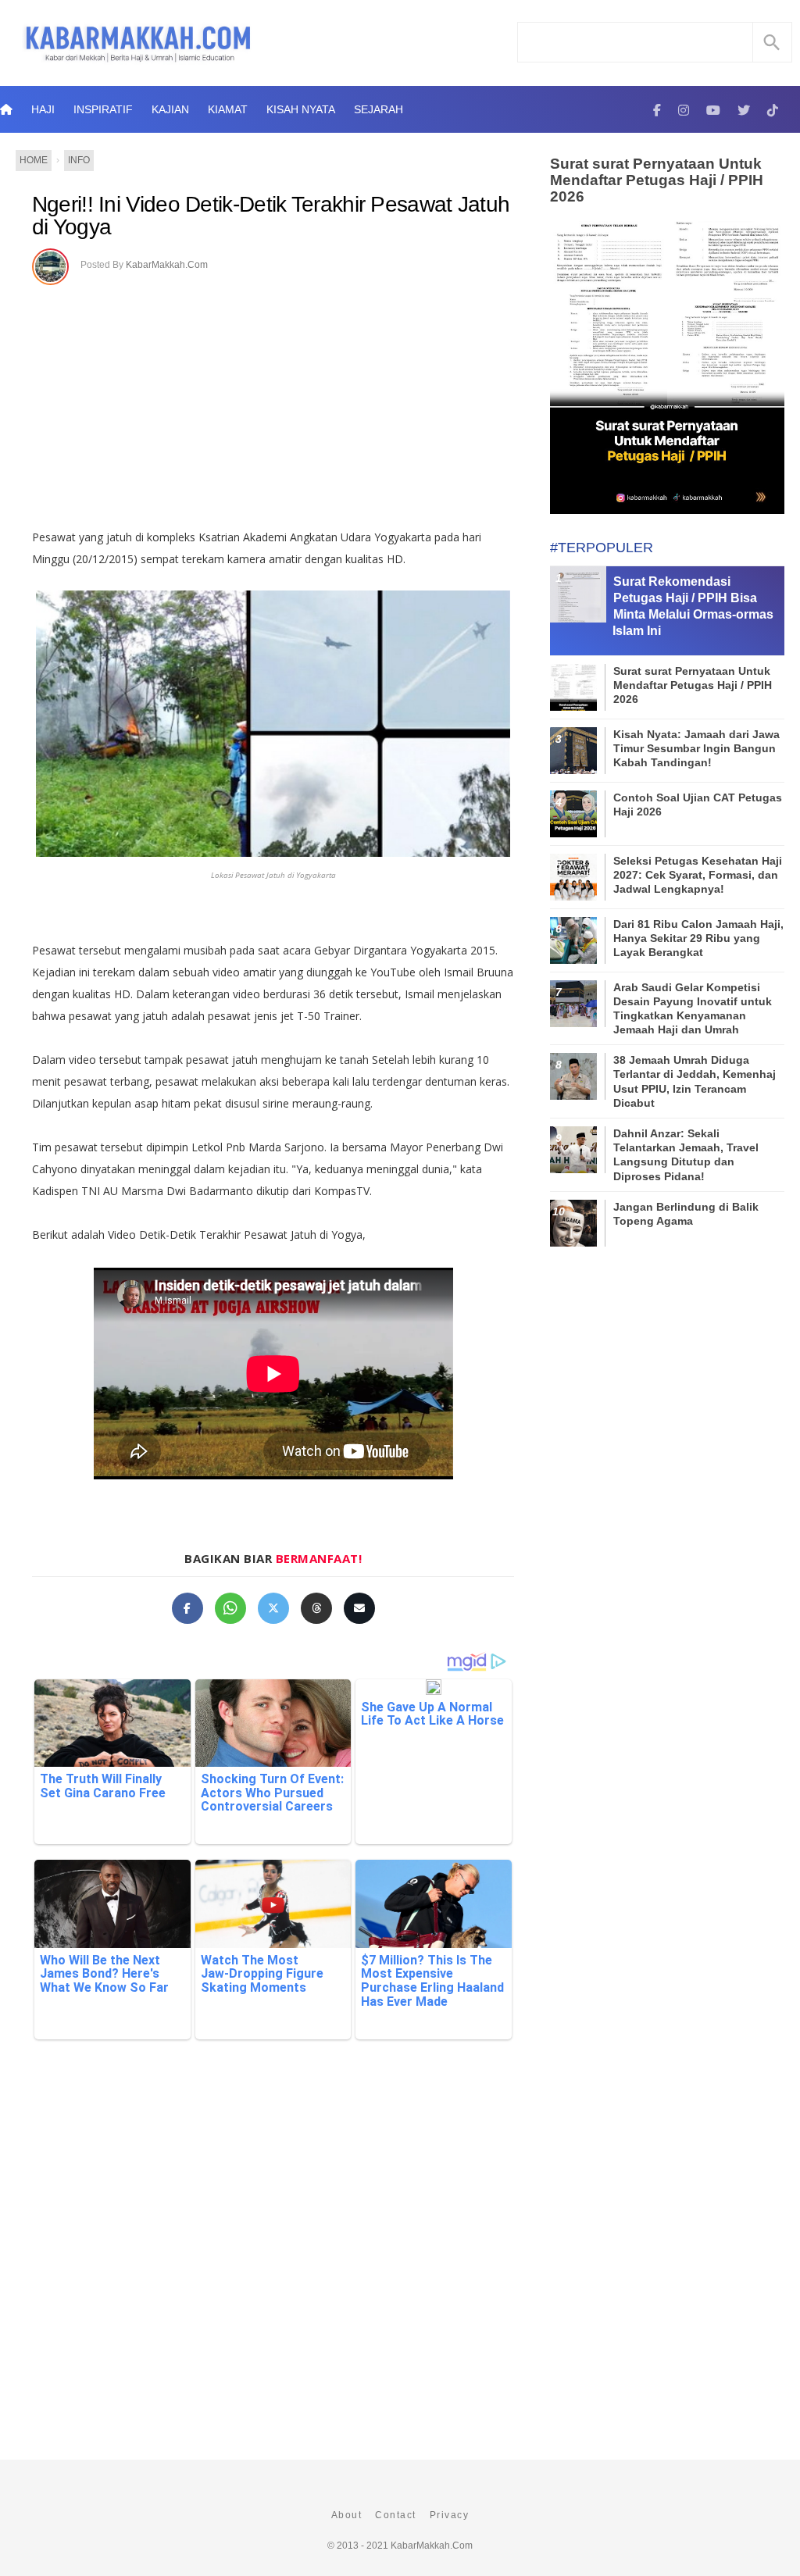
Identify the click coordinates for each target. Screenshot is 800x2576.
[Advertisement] (273, 401)
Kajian (170, 109)
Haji (43, 109)
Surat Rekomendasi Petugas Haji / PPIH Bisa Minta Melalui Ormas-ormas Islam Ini (693, 606)
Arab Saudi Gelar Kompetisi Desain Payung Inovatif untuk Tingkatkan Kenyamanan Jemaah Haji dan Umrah (693, 1009)
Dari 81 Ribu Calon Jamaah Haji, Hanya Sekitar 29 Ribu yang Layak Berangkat (698, 938)
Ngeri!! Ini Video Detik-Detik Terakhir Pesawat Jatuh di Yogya (271, 216)
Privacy (450, 2515)
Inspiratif (103, 109)
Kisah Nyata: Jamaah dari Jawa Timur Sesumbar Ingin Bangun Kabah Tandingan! (696, 748)
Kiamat (228, 109)
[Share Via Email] (359, 1608)
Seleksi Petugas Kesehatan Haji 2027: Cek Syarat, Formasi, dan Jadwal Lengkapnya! (698, 875)
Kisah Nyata (301, 109)
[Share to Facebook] (187, 1608)
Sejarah (379, 109)
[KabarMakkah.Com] (657, 109)
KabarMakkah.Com (167, 265)
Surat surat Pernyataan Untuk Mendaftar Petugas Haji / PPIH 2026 (657, 180)
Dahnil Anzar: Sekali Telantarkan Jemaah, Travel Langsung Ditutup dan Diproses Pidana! (686, 1155)
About (347, 2515)
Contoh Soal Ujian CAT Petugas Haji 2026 (698, 805)
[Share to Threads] (316, 1608)
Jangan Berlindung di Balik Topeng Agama (686, 1214)
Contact (396, 2515)
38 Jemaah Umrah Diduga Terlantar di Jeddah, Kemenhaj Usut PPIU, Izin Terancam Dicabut (695, 1081)
